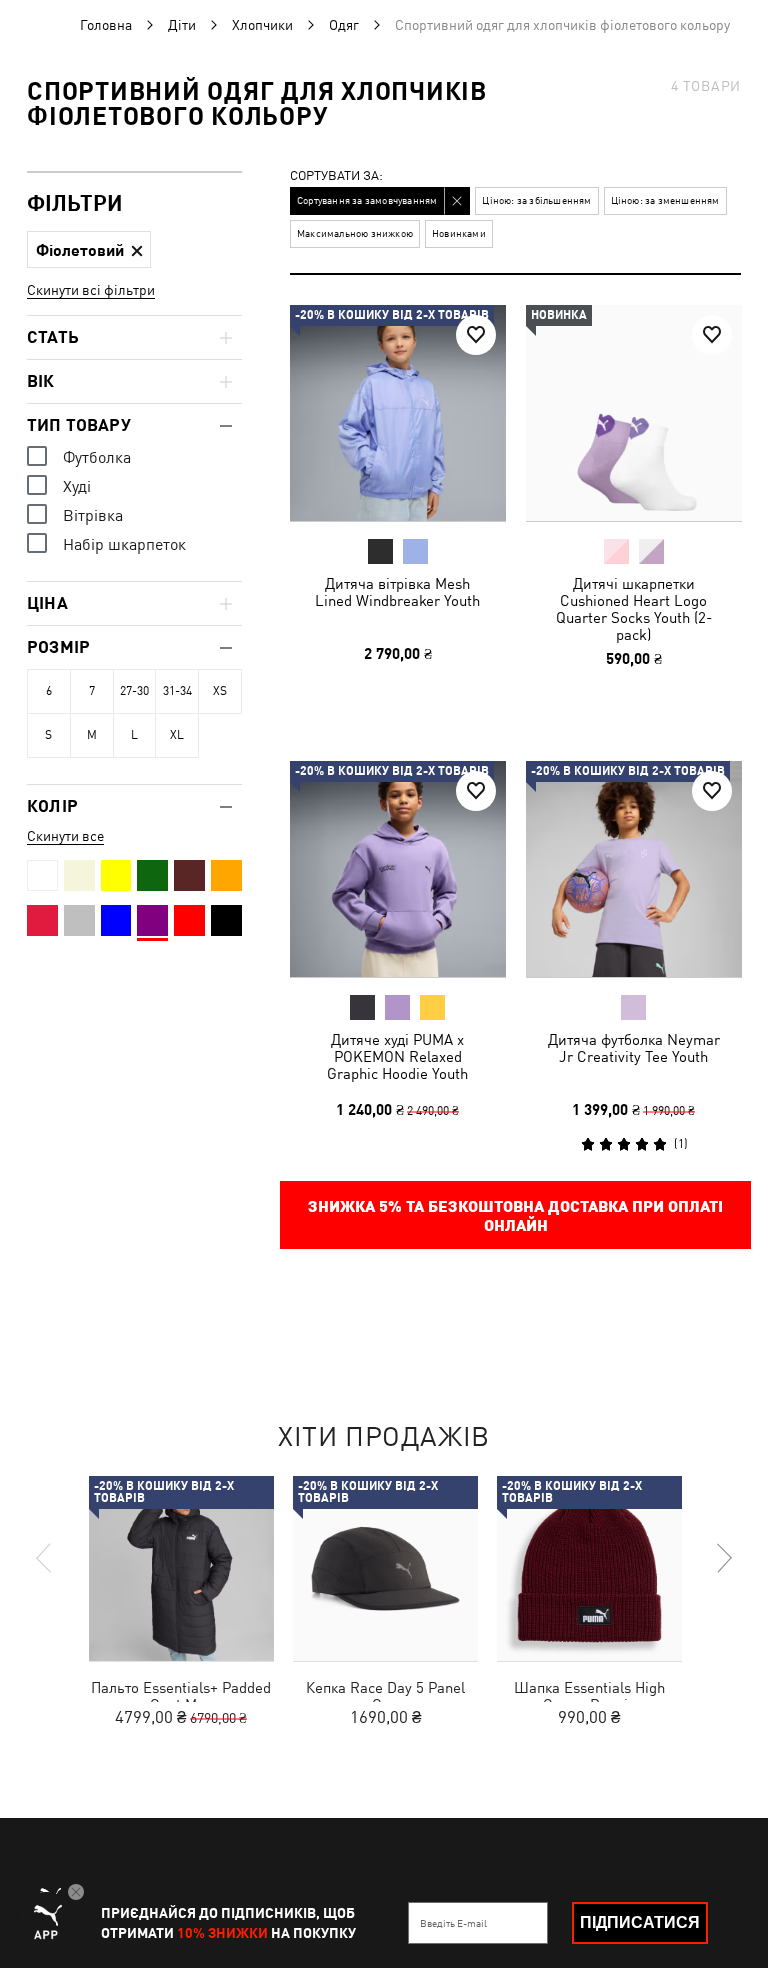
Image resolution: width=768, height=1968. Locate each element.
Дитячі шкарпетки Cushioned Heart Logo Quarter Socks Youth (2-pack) (633, 609)
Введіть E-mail (453, 1923)
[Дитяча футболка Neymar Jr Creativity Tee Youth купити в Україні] (634, 869)
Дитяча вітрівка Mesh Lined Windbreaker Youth (397, 592)
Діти (182, 25)
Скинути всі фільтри (91, 290)
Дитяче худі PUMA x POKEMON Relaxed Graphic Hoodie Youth (397, 1055)
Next (723, 1558)
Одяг (344, 25)
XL (177, 735)
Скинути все (65, 836)
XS (220, 691)
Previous (45, 1558)
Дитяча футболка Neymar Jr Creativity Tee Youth (633, 1047)
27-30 (134, 691)
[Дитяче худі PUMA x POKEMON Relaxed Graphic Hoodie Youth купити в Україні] (398, 869)
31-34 (177, 691)
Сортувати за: (336, 176)
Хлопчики (262, 25)
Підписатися (640, 1922)
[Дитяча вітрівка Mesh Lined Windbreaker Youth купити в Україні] (398, 413)
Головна (106, 25)
